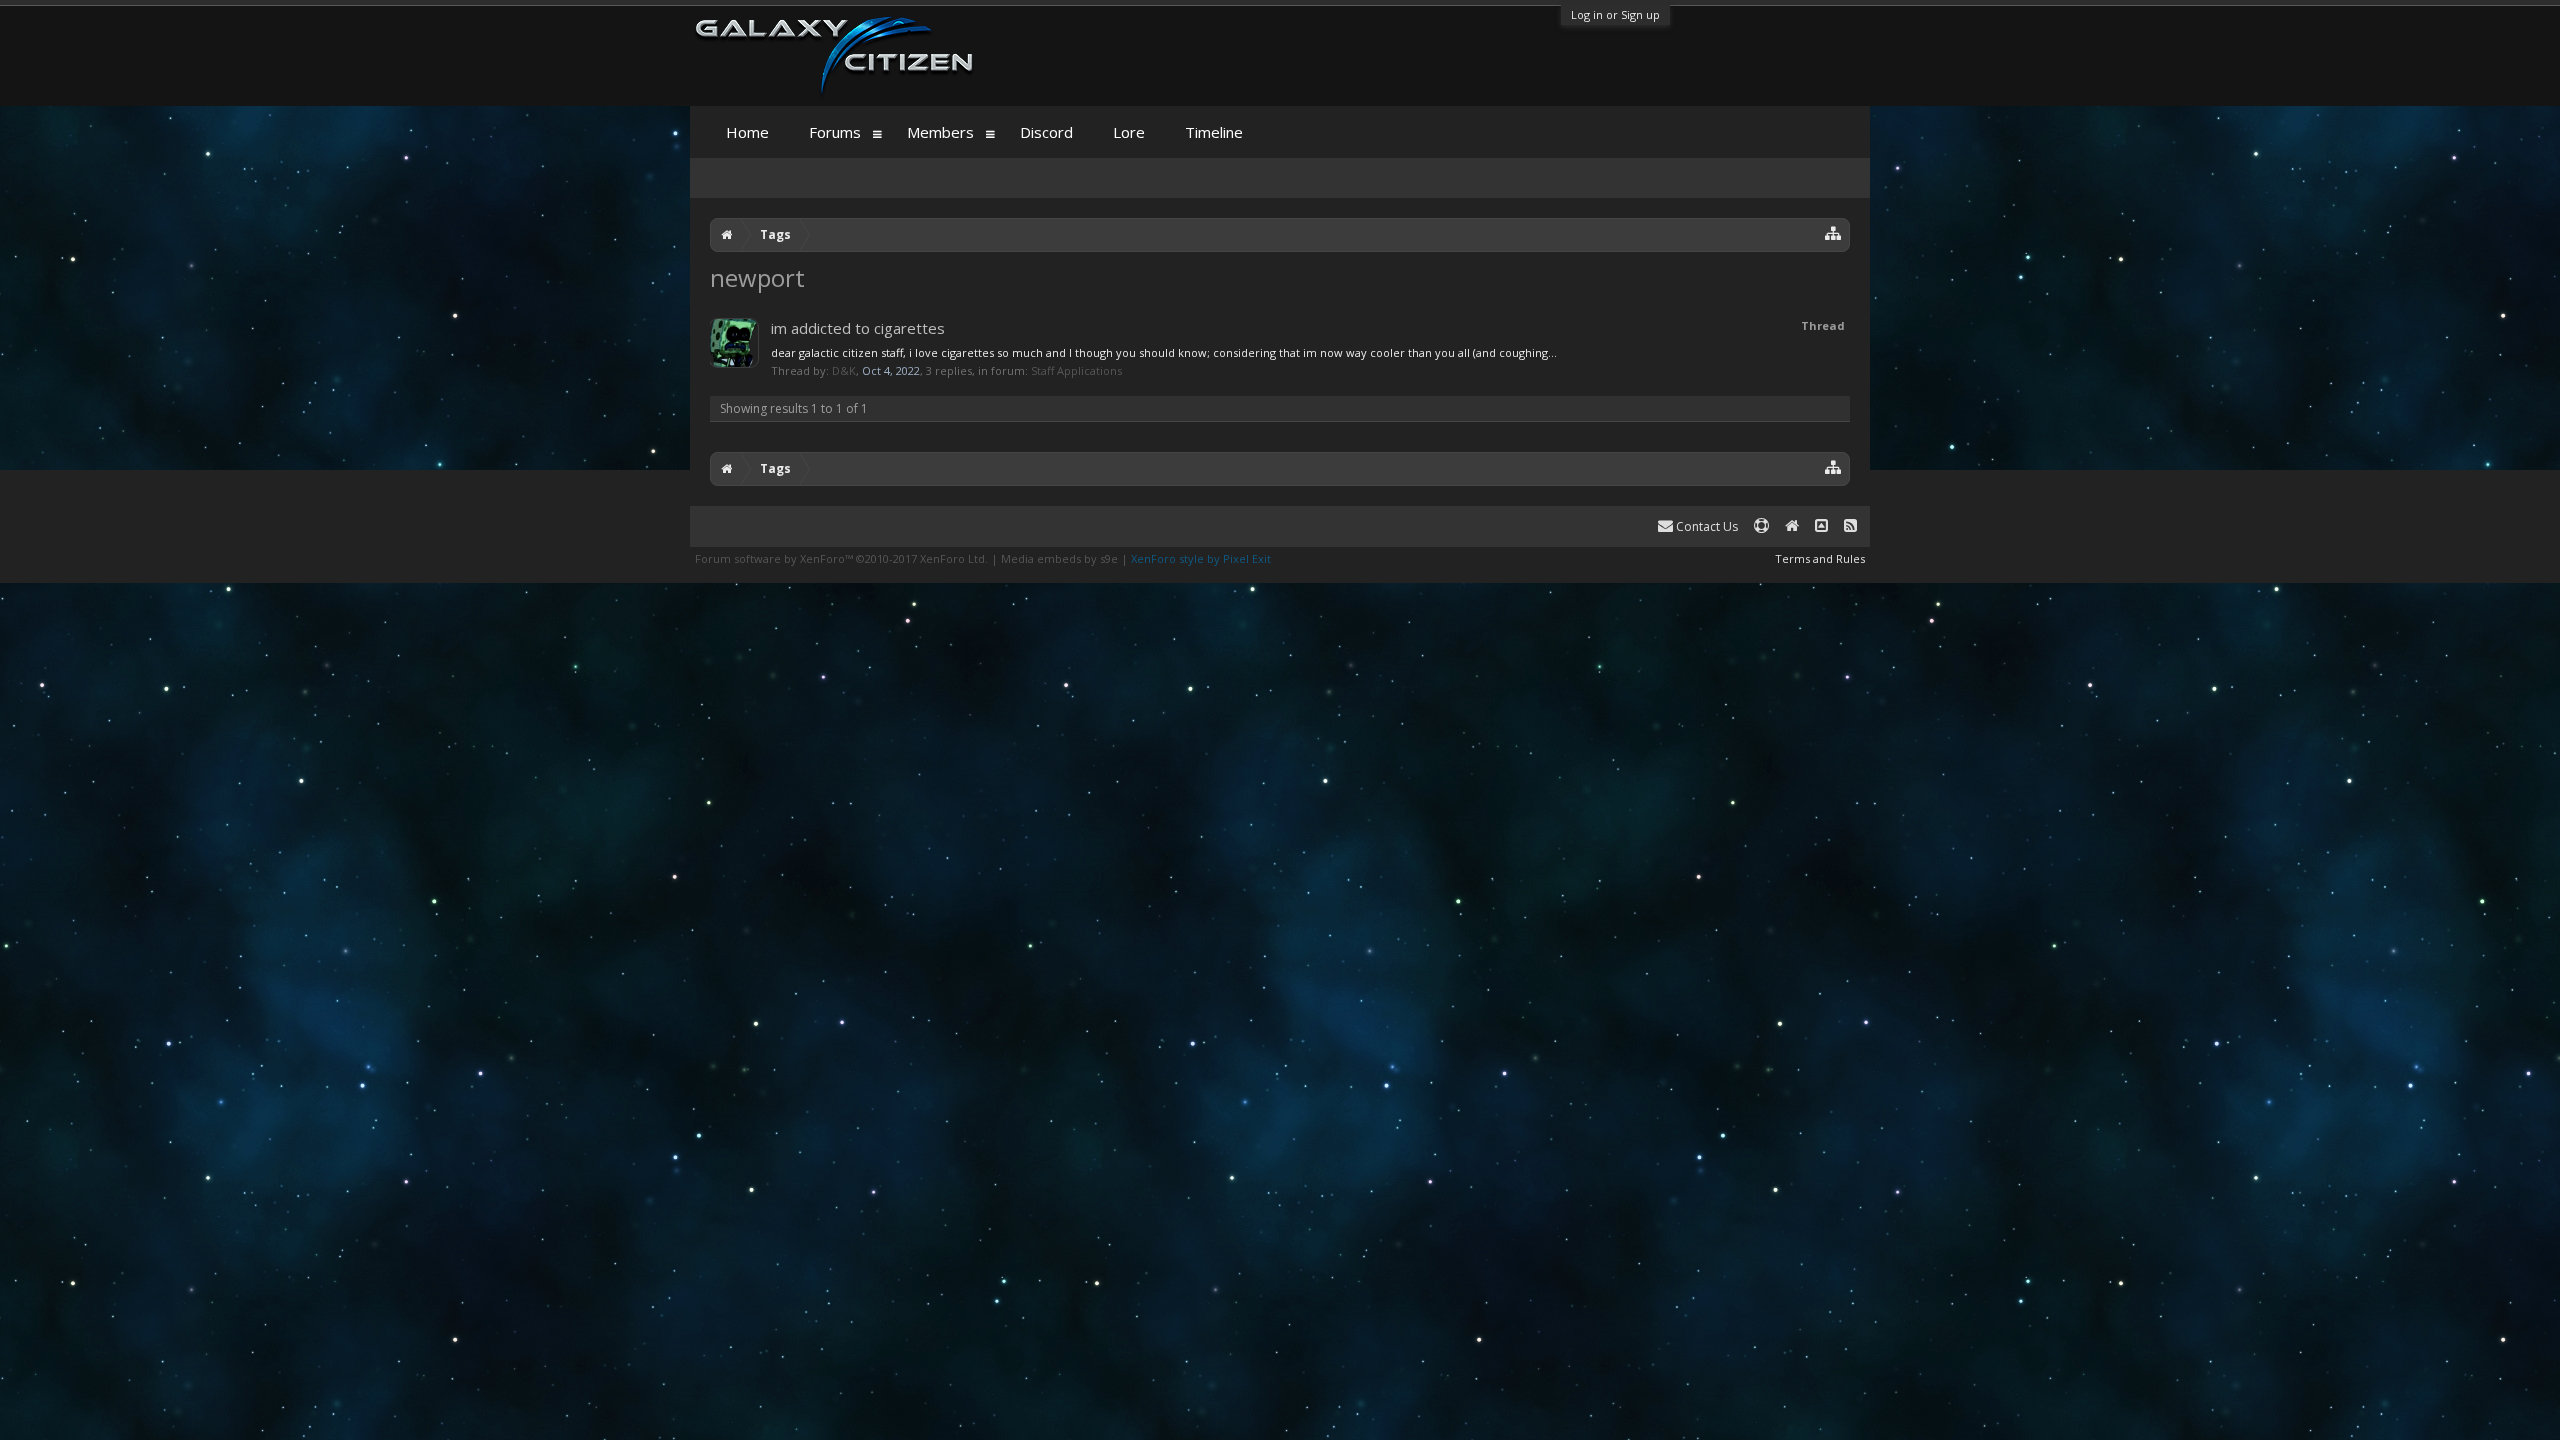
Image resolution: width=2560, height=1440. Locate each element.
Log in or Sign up (1615, 14)
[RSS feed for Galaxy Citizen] (1850, 526)
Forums (835, 132)
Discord (1046, 132)
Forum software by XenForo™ (841, 558)
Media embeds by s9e (1059, 558)
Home (747, 132)
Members (940, 132)
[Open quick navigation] (1833, 232)
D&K (844, 370)
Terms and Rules (1820, 558)
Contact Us (1705, 526)
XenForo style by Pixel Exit (1201, 558)
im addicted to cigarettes (858, 328)
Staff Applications (1076, 370)
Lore (1129, 132)
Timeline (1214, 132)
